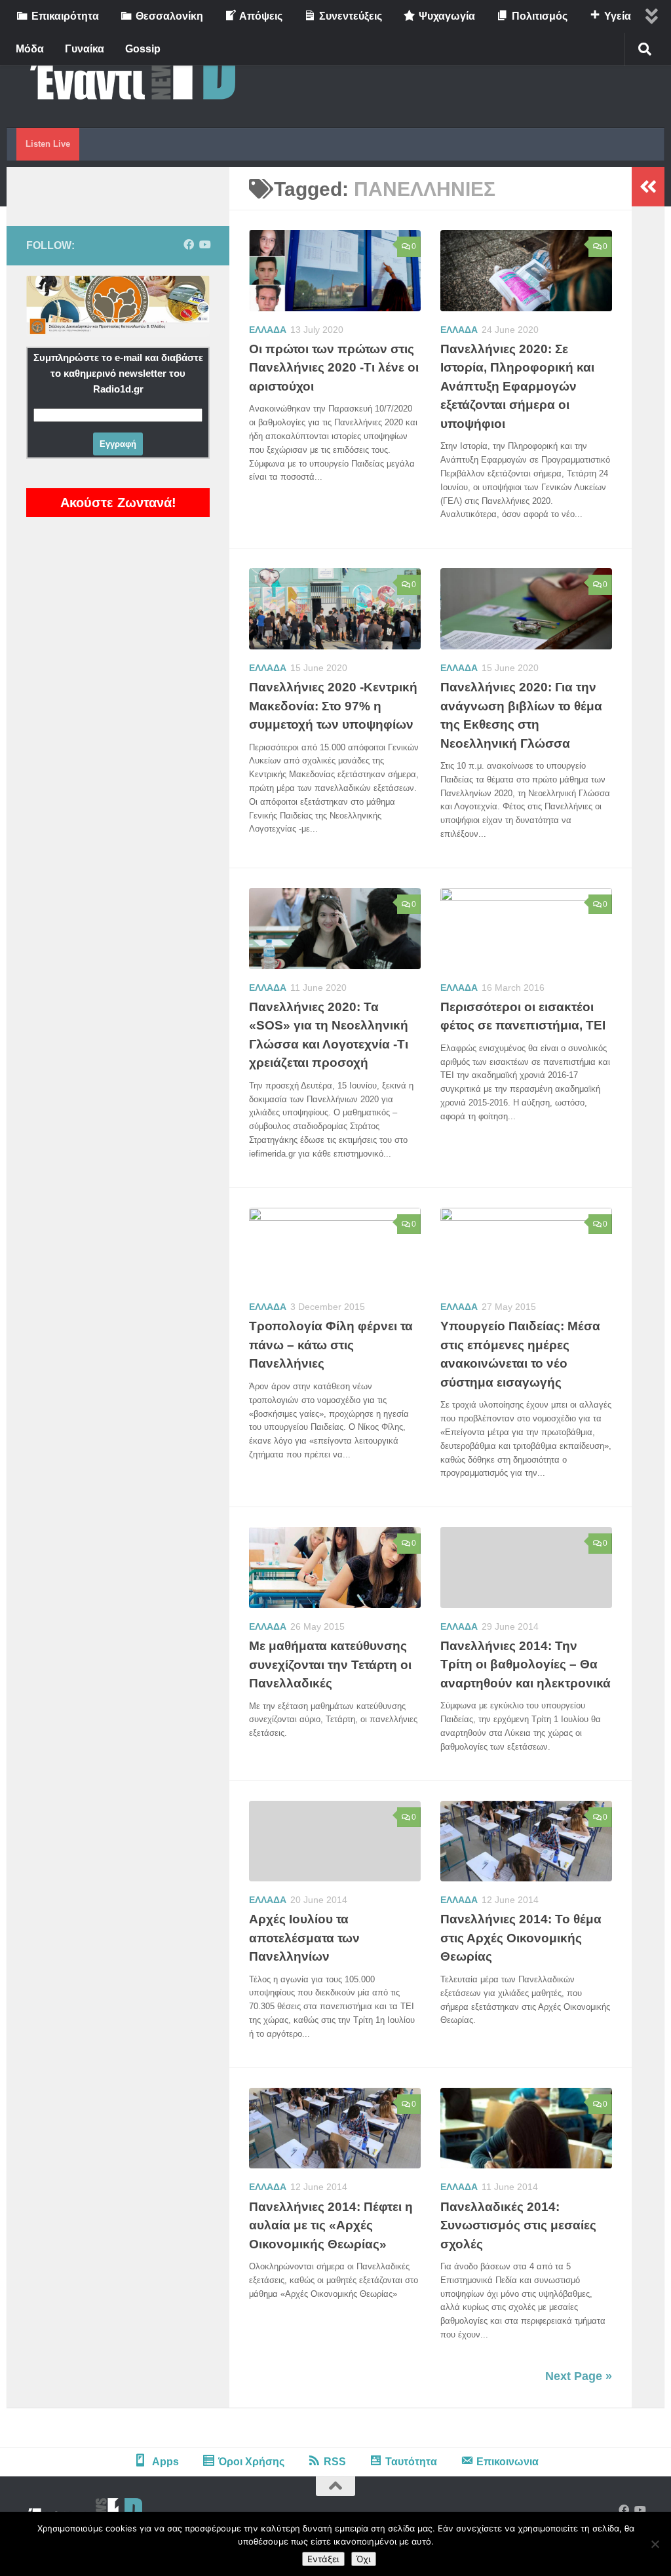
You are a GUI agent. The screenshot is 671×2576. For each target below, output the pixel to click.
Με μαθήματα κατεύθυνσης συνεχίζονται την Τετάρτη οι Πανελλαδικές (330, 1664)
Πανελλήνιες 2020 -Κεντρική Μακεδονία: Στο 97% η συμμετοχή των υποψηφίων (333, 706)
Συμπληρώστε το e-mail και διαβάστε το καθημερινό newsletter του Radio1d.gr (118, 373)
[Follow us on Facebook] (189, 245)
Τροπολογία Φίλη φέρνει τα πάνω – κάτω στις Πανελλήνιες (331, 1345)
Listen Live (48, 144)
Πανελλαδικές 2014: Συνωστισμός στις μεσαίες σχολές (518, 2225)
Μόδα (30, 49)
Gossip (143, 49)
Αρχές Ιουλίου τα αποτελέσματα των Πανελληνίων (304, 1938)
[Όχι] (655, 2544)
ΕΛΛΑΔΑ (268, 330)
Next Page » (579, 2376)
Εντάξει (323, 2559)
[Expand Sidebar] (648, 187)
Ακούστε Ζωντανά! (118, 503)
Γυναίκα (85, 49)
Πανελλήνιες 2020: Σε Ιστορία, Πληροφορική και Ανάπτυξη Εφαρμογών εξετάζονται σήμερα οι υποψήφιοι (517, 386)
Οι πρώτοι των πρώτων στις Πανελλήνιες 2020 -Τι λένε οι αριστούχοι (334, 368)
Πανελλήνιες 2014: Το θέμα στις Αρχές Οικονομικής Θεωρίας (521, 1938)
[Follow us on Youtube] (204, 245)
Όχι (364, 2559)
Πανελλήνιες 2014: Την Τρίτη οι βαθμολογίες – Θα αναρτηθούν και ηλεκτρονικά (526, 1664)
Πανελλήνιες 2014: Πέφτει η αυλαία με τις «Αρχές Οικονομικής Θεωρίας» (331, 2225)
